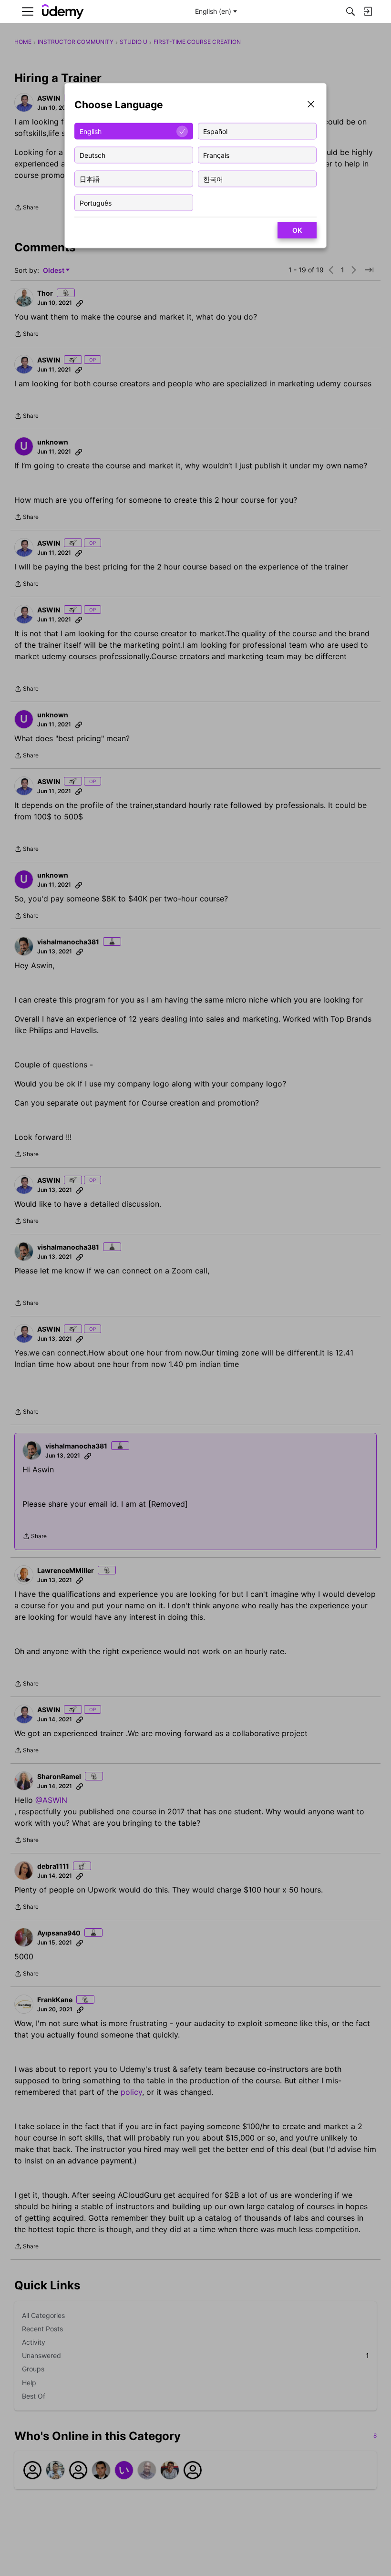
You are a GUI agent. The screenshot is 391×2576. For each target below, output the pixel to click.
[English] (63, 12)
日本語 (90, 179)
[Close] (311, 105)
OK (297, 230)
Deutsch (93, 155)
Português (96, 202)
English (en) (213, 11)
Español (215, 131)
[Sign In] (368, 11)
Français (216, 155)
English (91, 131)
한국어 (213, 179)
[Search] (350, 11)
